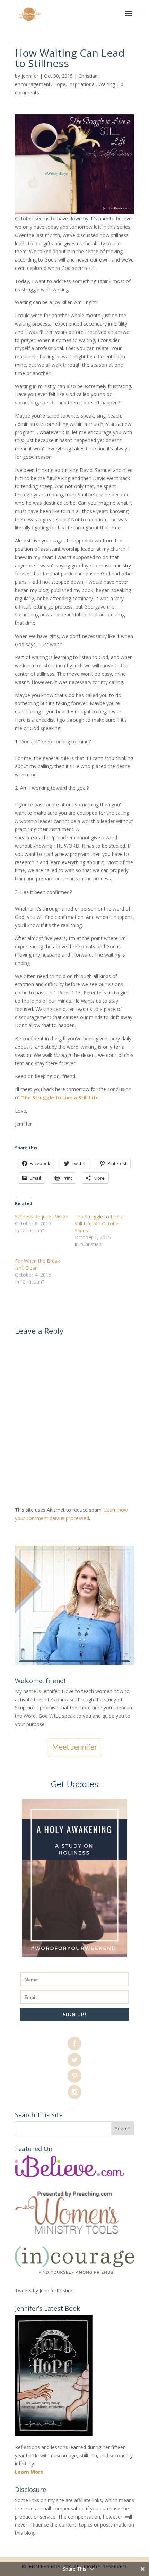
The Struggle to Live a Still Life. (61, 1098)
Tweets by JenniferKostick (44, 2290)
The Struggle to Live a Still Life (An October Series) (99, 1223)
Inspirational (82, 84)
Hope (59, 84)
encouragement (33, 84)
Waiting (107, 84)
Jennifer (30, 76)
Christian (88, 76)
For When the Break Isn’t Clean (37, 1264)
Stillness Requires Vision (42, 1217)
